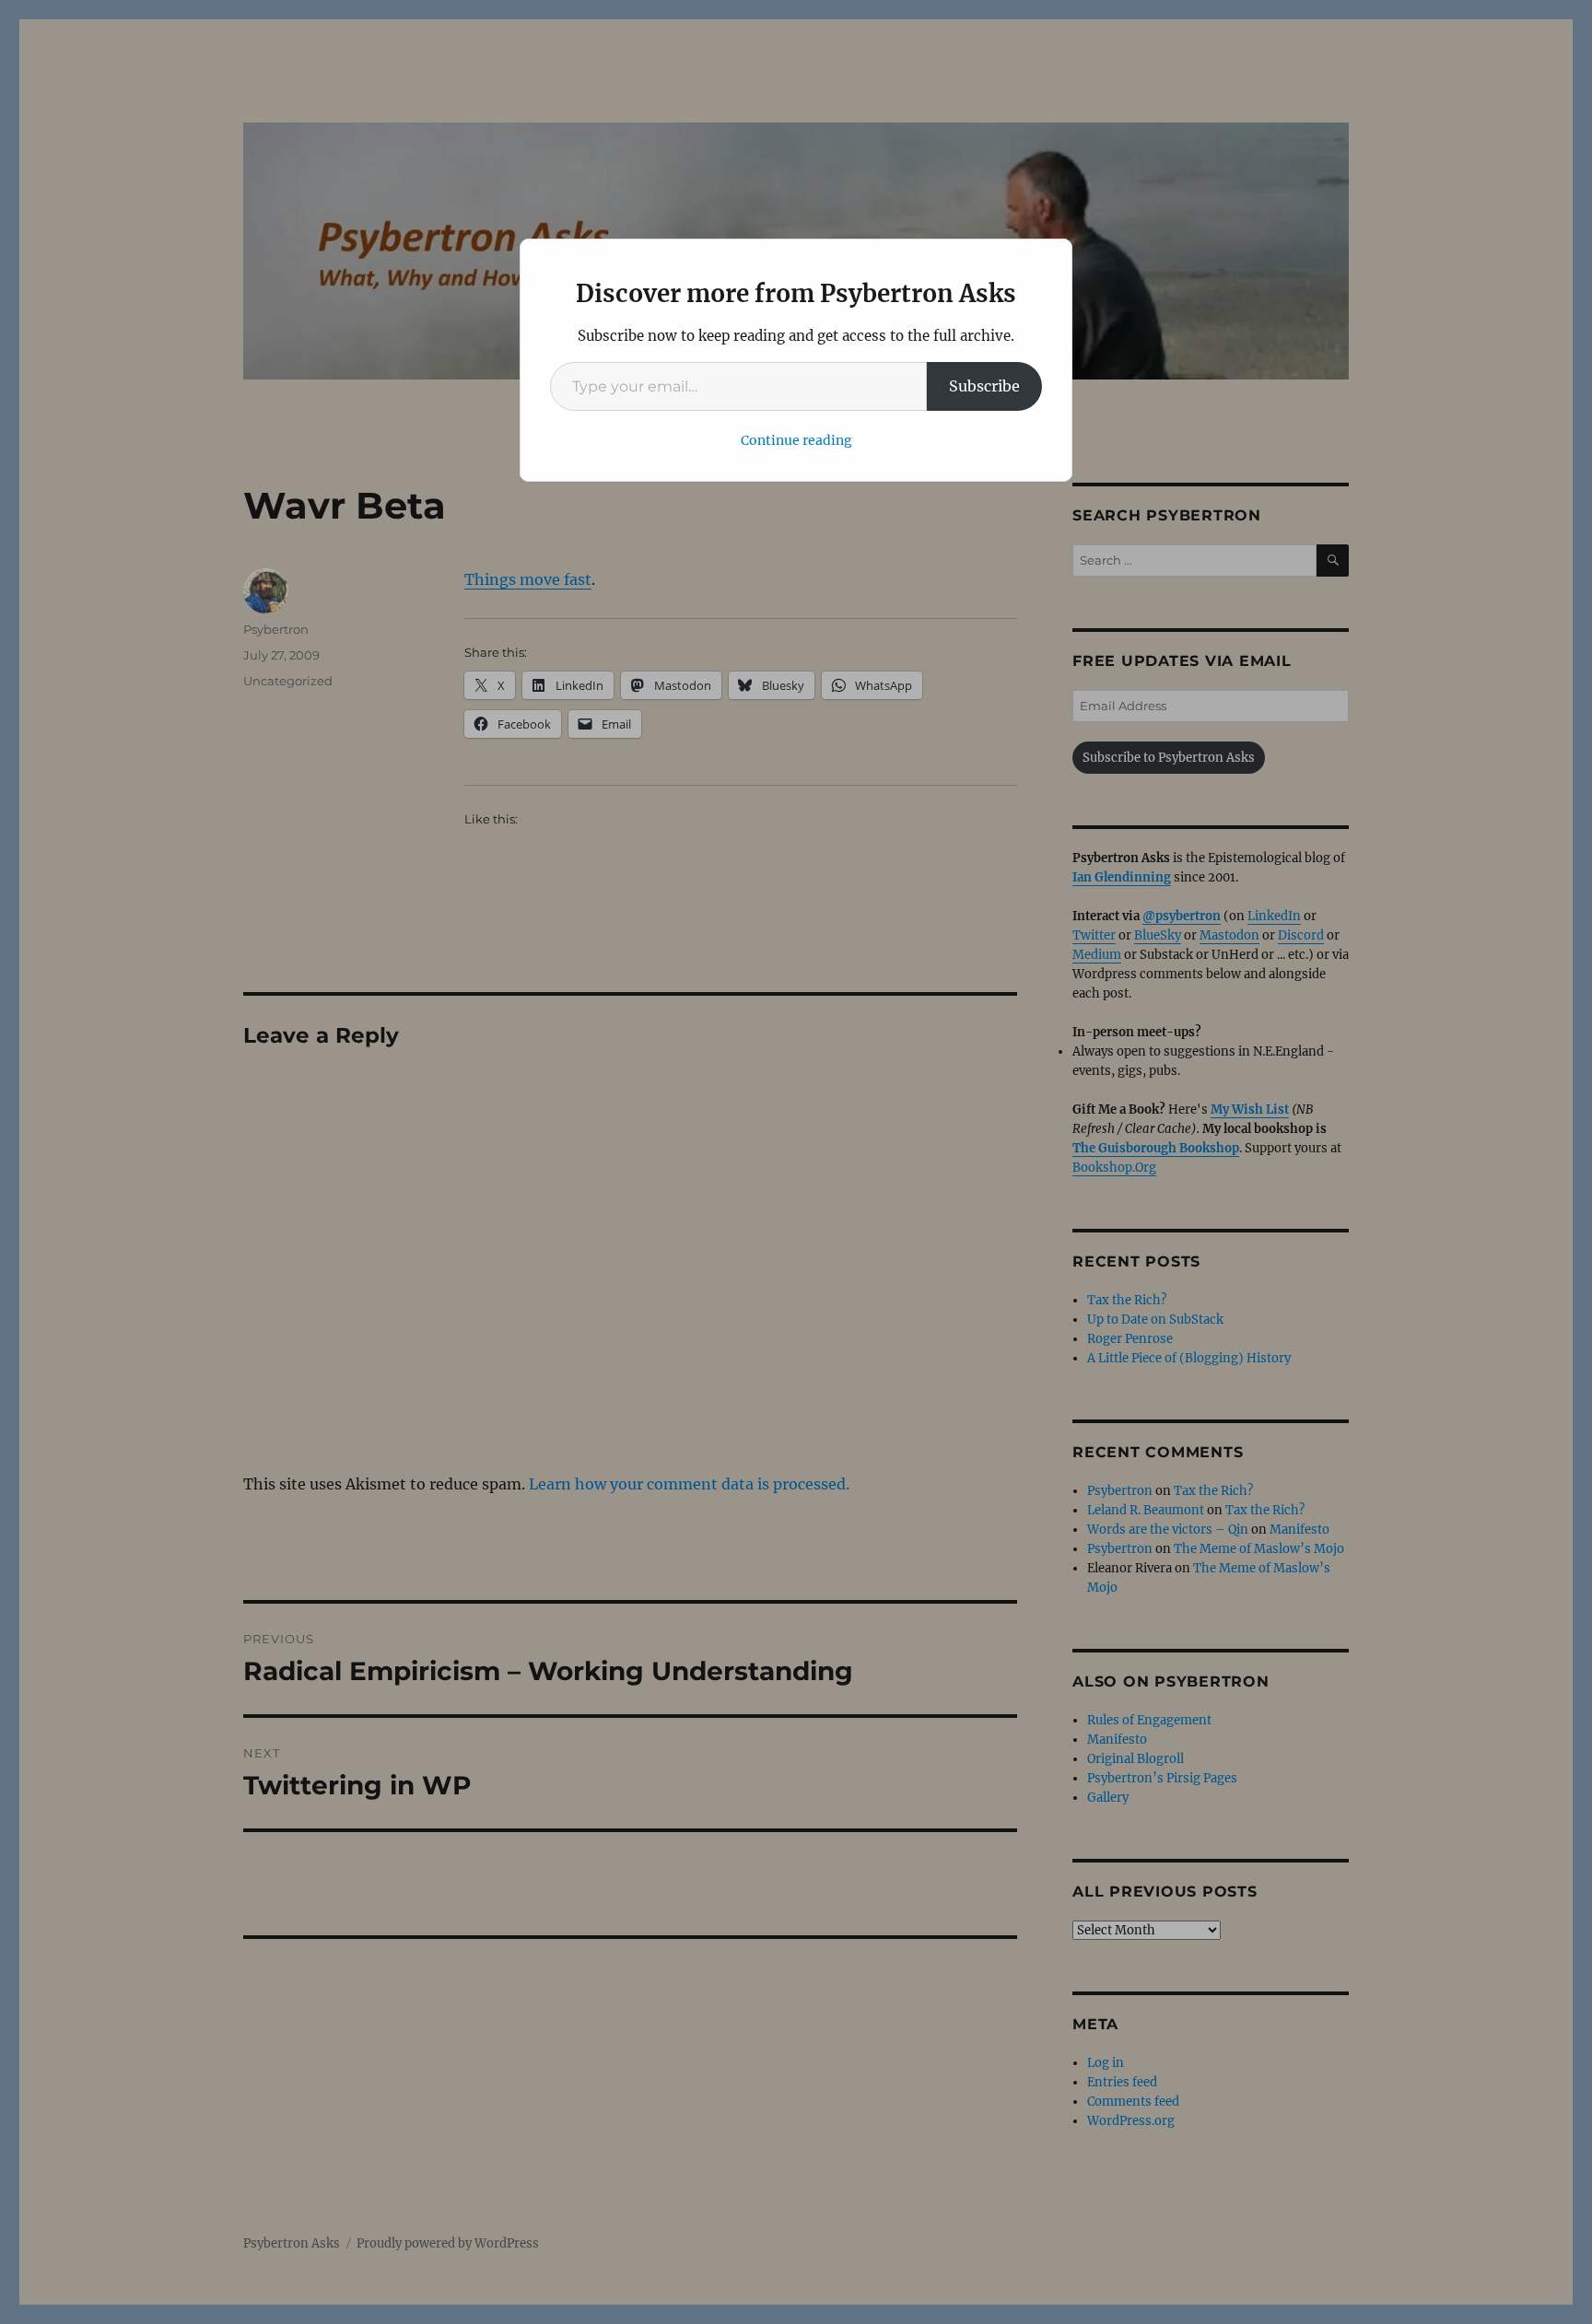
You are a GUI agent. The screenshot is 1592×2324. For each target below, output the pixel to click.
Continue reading (796, 440)
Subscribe (984, 386)
